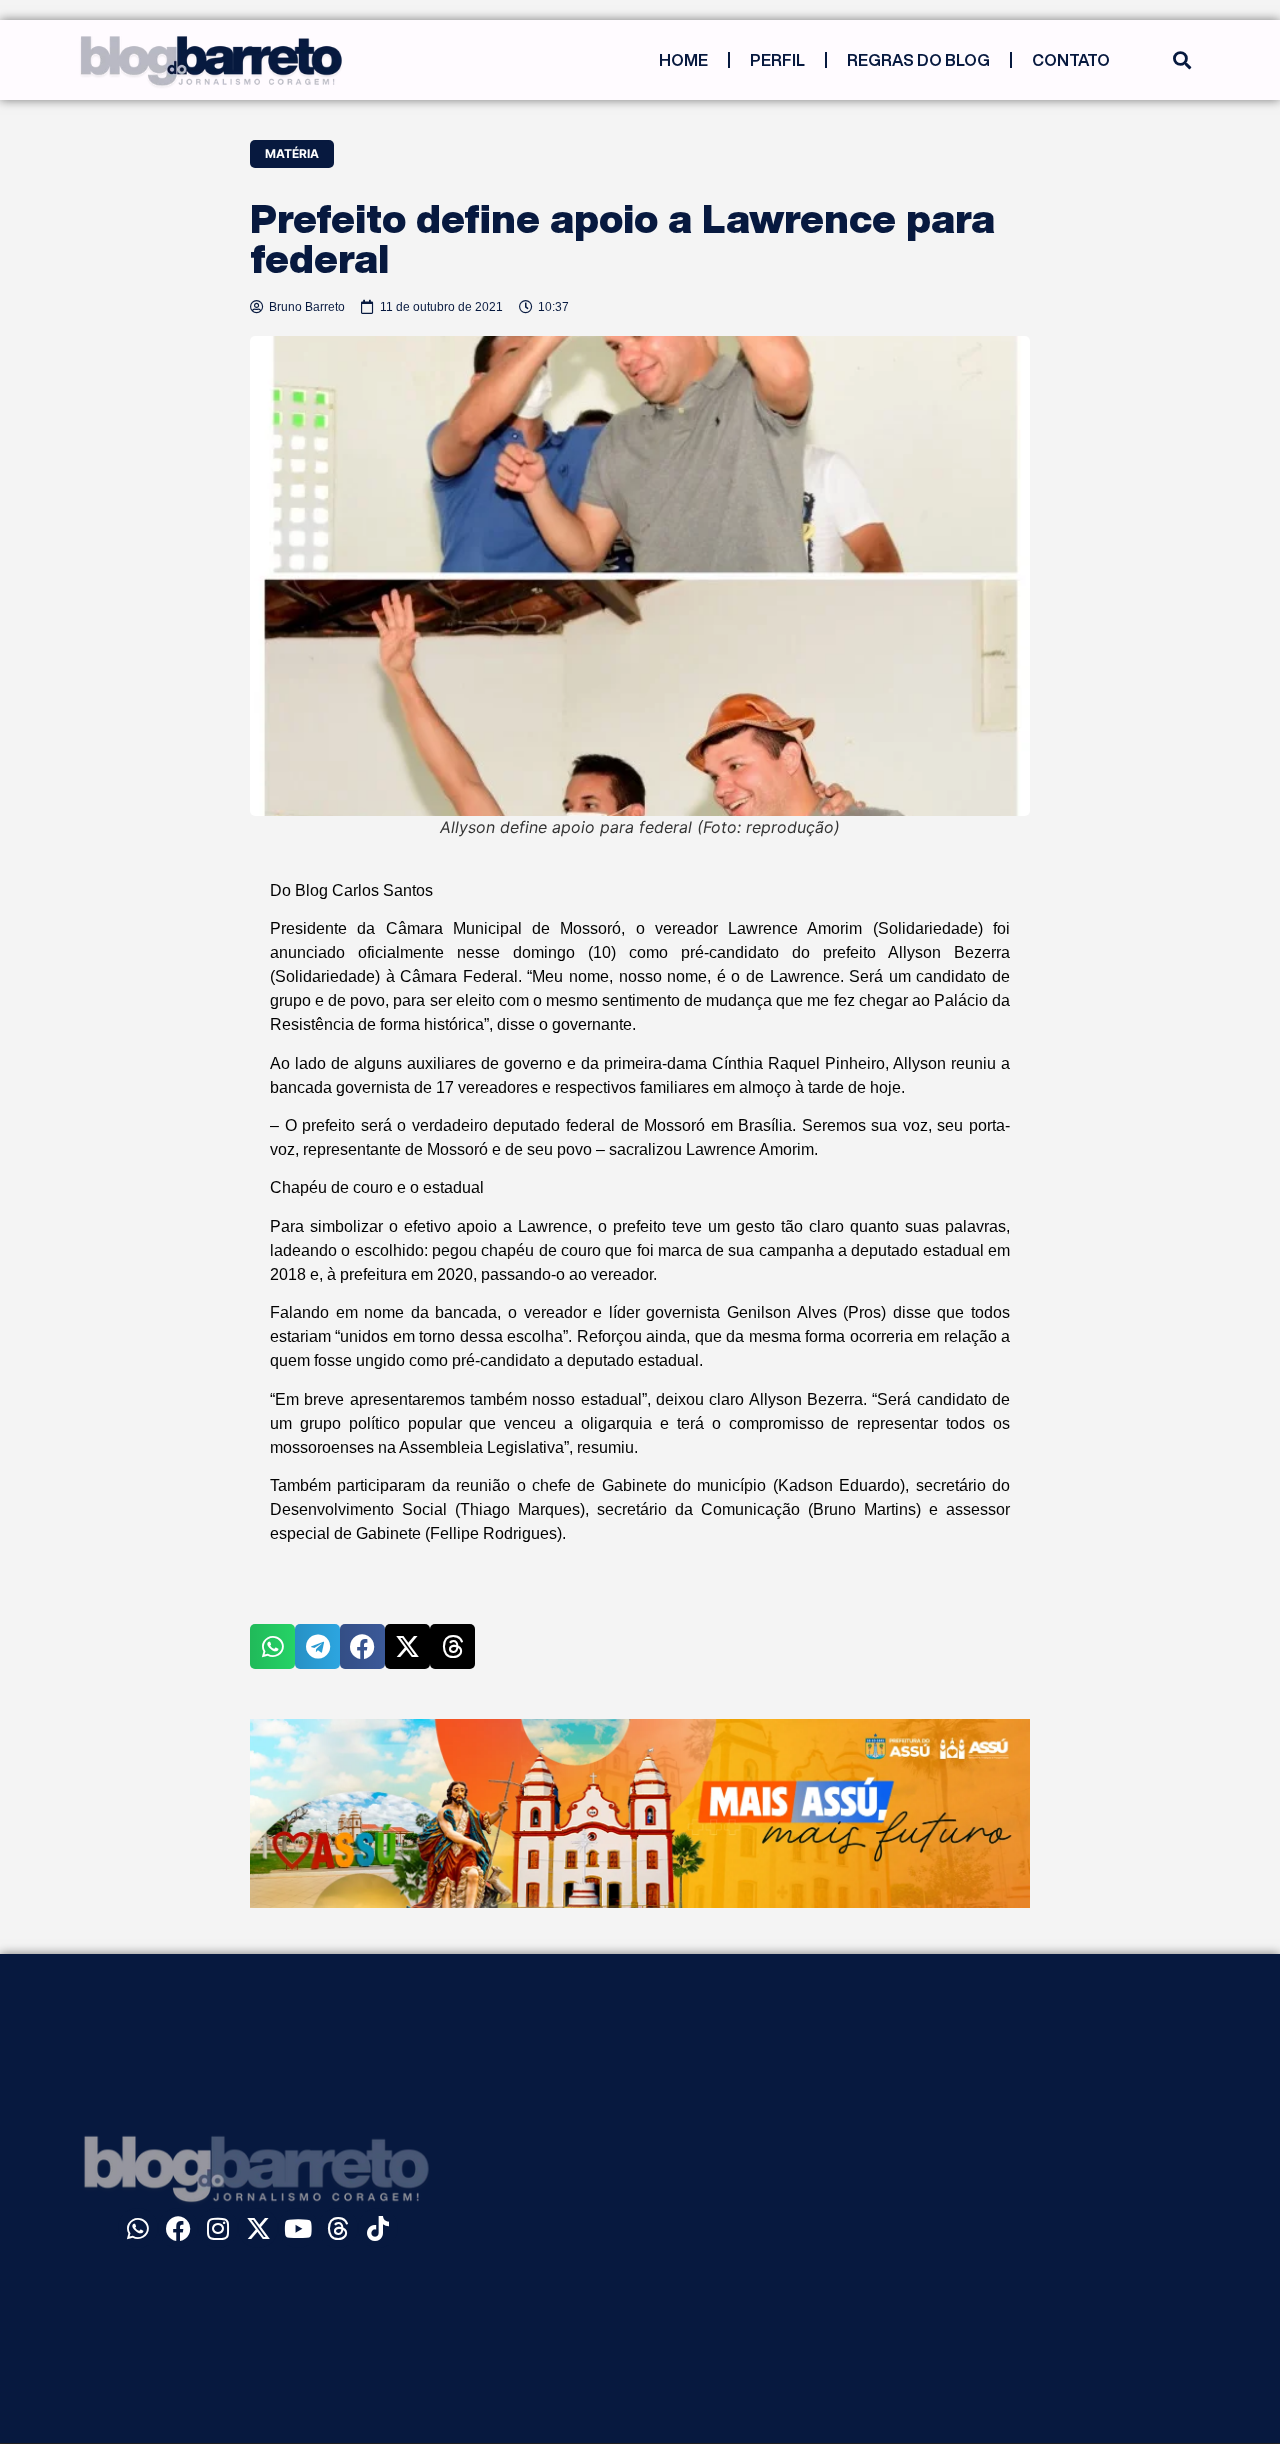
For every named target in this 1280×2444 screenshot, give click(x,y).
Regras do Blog (918, 60)
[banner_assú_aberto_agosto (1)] (640, 1902)
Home (683, 60)
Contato (1071, 60)
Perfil (777, 60)
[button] (1181, 60)
